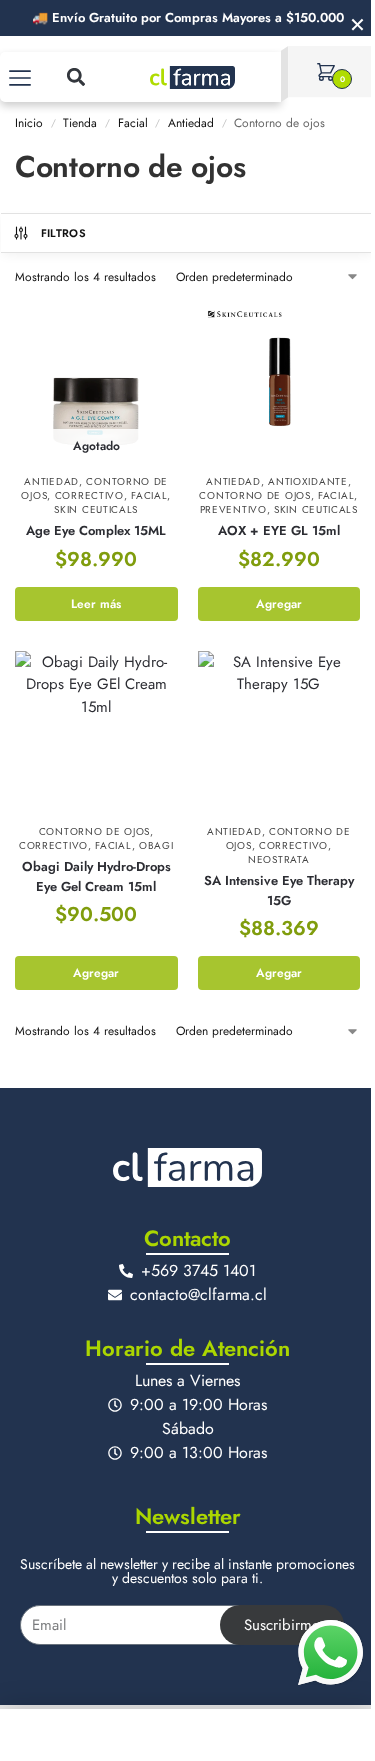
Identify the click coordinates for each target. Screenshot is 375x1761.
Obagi (156, 845)
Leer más (96, 604)
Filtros (63, 233)
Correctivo (89, 495)
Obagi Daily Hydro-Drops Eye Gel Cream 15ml (96, 876)
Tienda (80, 123)
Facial (133, 123)
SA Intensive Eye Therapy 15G (279, 890)
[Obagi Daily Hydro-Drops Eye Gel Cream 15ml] (96, 732)
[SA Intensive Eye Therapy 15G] (279, 732)
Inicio (29, 123)
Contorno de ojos (254, 495)
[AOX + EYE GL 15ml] (279, 382)
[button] (75, 76)
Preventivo (233, 509)
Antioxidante (307, 481)
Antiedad (191, 123)
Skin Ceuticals (96, 509)
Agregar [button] (279, 604)
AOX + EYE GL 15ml (279, 530)
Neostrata (278, 859)
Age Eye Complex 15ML (96, 530)
